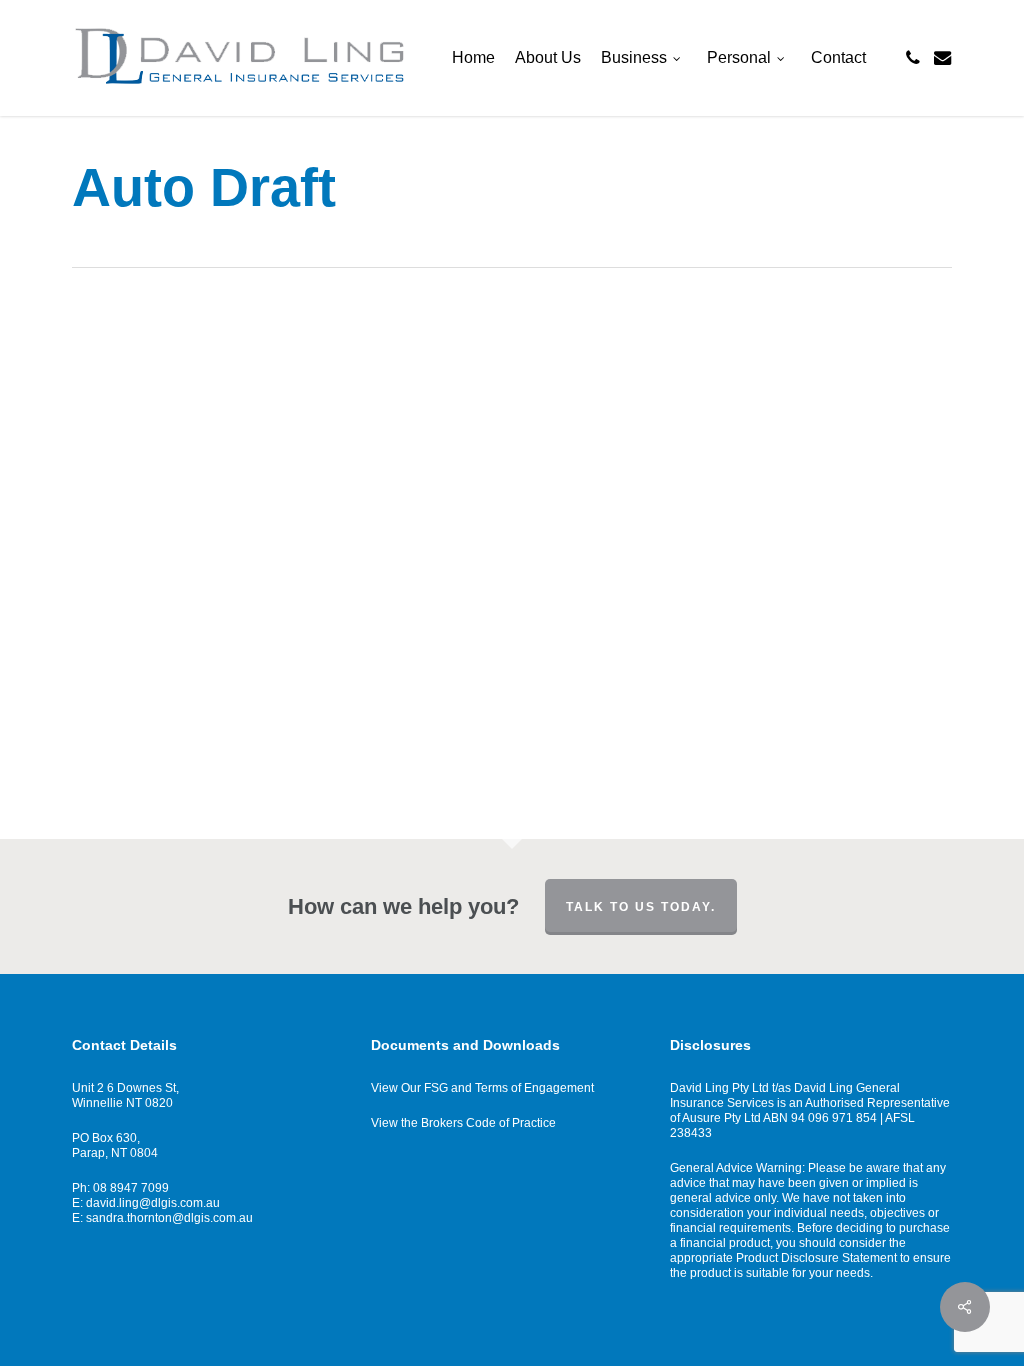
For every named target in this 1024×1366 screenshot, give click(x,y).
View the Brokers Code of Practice (463, 1123)
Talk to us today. (641, 907)
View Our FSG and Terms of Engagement (482, 1088)
